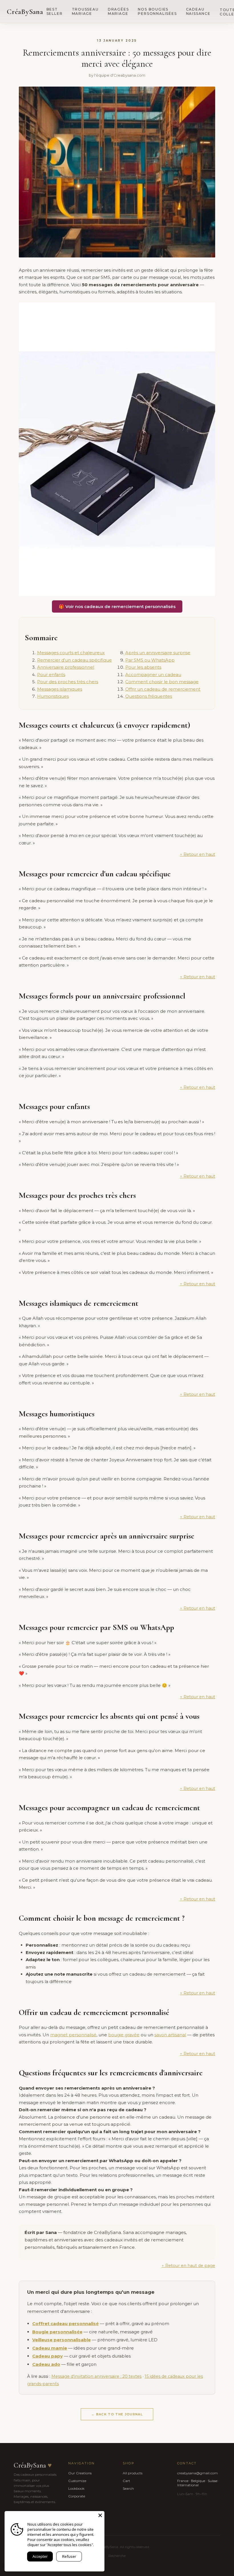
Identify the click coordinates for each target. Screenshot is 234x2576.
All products (133, 2473)
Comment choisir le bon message (162, 682)
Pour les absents (143, 667)
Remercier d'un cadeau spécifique (74, 660)
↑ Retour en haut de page (188, 2266)
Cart (126, 2481)
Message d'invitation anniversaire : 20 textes (96, 2376)
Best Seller (55, 11)
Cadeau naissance (198, 11)
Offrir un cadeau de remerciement (163, 689)
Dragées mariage (118, 11)
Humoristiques (53, 696)
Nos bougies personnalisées (157, 11)
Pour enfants (51, 675)
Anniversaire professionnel (66, 667)
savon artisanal (170, 2035)
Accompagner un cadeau (153, 675)
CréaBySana (25, 12)
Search (128, 2488)
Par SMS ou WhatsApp (150, 660)
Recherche (117, 2556)
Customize (77, 2481)
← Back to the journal (117, 2414)
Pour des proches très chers (68, 682)
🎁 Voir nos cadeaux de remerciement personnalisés (117, 606)
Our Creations (80, 2473)
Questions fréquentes (149, 696)
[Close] (100, 2515)
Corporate (77, 2496)
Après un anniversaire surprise (158, 653)
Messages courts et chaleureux (71, 653)
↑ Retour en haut (197, 854)
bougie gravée (124, 2035)
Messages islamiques (60, 689)
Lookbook (76, 2488)
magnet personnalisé (73, 2035)
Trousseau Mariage (85, 11)
